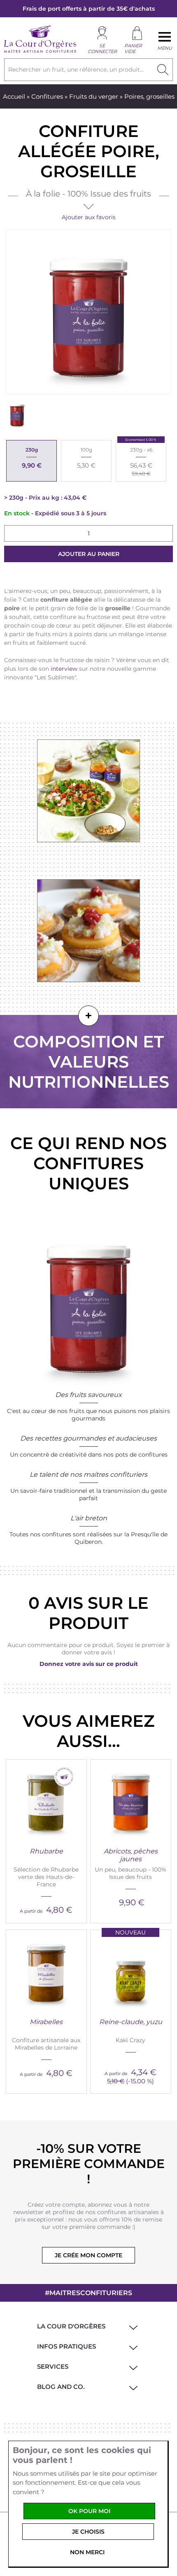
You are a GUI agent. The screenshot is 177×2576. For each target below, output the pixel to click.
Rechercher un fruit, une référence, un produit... (76, 69)
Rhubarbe (46, 1851)
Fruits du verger (94, 96)
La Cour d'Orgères (71, 2326)
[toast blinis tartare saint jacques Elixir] (89, 931)
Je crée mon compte (88, 2255)
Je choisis (88, 2532)
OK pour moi (89, 2511)
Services (53, 2366)
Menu (165, 48)
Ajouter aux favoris (89, 217)
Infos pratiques (66, 2346)
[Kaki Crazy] (131, 1970)
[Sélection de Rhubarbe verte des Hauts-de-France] (46, 1800)
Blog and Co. (61, 2387)
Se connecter (102, 49)
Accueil (14, 96)
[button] (132, 2326)
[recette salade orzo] (89, 791)
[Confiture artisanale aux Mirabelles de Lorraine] (46, 1970)
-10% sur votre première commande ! (89, 2164)
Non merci (87, 2552)
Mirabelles (46, 2022)
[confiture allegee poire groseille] (17, 414)
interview (64, 669)
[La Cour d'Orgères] (40, 52)
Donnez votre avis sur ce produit (89, 1664)
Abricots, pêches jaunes (131, 1855)
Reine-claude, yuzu (131, 2022)
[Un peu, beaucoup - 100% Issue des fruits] (131, 1800)
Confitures (47, 96)
